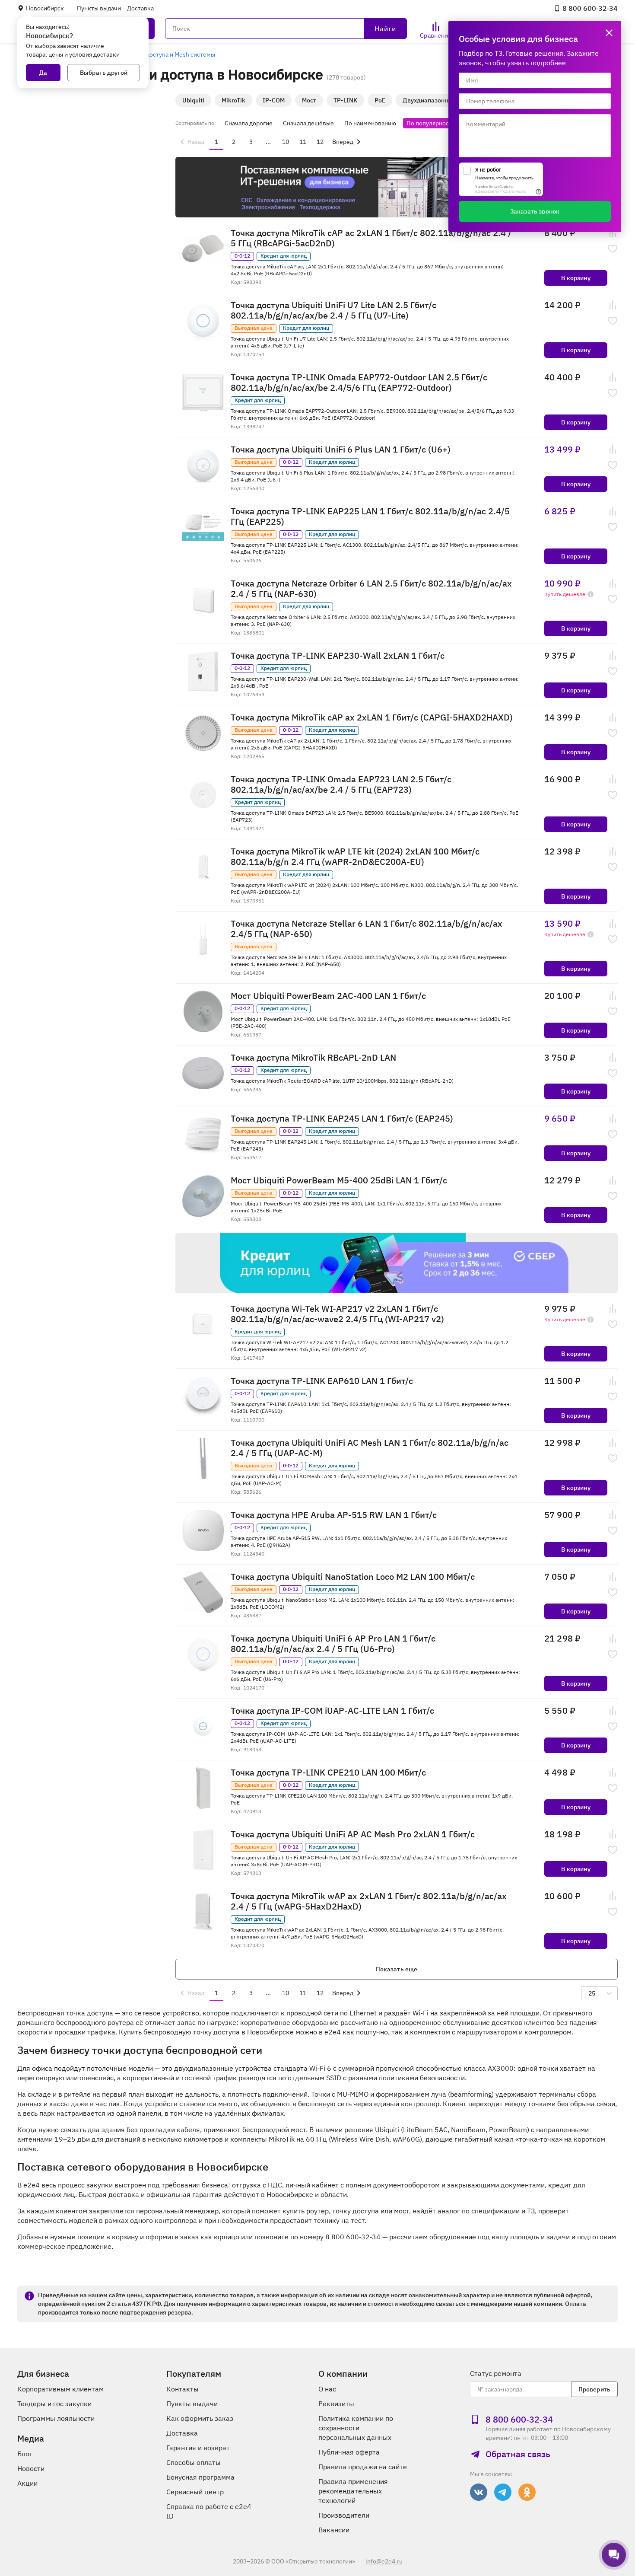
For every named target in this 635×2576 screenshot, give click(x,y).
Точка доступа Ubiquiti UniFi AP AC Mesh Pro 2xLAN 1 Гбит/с (353, 1834)
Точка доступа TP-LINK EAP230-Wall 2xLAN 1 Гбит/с (338, 656)
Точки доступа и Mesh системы (171, 54)
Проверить (594, 2389)
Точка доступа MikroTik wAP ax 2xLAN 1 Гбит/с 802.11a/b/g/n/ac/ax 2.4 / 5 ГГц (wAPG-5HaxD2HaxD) (369, 1901)
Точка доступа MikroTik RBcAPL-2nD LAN (313, 1058)
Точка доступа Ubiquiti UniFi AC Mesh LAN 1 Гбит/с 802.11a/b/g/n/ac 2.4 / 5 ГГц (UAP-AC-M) (370, 1448)
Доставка (140, 8)
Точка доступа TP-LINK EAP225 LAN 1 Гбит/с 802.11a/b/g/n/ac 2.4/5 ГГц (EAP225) (370, 516)
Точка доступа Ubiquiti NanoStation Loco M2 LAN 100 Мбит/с (353, 1577)
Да (43, 73)
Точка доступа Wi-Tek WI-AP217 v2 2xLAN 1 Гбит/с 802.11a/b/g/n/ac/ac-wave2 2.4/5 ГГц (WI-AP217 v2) (337, 1314)
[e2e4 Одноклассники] (527, 2492)
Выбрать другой (104, 73)
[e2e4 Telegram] (503, 2492)
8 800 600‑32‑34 (590, 8)
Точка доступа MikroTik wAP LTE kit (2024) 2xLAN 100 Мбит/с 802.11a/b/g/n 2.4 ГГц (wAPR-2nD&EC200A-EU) (355, 857)
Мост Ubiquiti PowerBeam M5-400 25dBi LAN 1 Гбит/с (339, 1180)
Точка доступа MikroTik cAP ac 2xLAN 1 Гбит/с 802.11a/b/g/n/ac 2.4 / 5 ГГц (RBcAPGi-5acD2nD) (371, 238)
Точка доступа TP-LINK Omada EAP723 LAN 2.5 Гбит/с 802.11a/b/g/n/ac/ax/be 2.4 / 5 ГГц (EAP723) (341, 784)
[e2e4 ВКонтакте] (479, 2492)
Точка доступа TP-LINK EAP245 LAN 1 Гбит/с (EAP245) (342, 1119)
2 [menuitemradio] (234, 142)
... (268, 142)
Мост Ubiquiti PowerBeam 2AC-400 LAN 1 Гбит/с (328, 996)
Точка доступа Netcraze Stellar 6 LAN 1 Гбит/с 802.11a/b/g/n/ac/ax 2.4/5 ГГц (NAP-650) (367, 929)
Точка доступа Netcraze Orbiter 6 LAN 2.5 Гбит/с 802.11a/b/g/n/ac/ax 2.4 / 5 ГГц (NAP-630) (371, 589)
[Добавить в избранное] (613, 249)
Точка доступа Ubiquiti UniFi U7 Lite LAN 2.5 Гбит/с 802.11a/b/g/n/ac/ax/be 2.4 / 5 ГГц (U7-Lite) (333, 310)
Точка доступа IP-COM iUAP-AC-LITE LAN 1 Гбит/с (332, 1711)
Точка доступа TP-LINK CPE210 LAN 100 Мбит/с (328, 1773)
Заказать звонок (535, 211)
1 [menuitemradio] (216, 142)
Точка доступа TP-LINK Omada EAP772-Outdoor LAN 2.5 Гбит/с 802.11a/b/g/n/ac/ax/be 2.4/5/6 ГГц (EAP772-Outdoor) (359, 383)
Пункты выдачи (99, 8)
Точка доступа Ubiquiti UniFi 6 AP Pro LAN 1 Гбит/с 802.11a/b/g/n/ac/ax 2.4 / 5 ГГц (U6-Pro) (333, 1644)
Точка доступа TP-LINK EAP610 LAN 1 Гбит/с (322, 1381)
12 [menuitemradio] (320, 142)
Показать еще (397, 1969)
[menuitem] (191, 142)
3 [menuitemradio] (251, 142)
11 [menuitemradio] (303, 142)
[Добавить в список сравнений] (613, 233)
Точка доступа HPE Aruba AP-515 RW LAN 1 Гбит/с (334, 1515)
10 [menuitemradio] (286, 142)
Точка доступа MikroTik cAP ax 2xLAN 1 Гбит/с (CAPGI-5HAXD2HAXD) (372, 717)
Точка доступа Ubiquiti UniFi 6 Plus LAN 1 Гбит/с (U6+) (341, 450)
